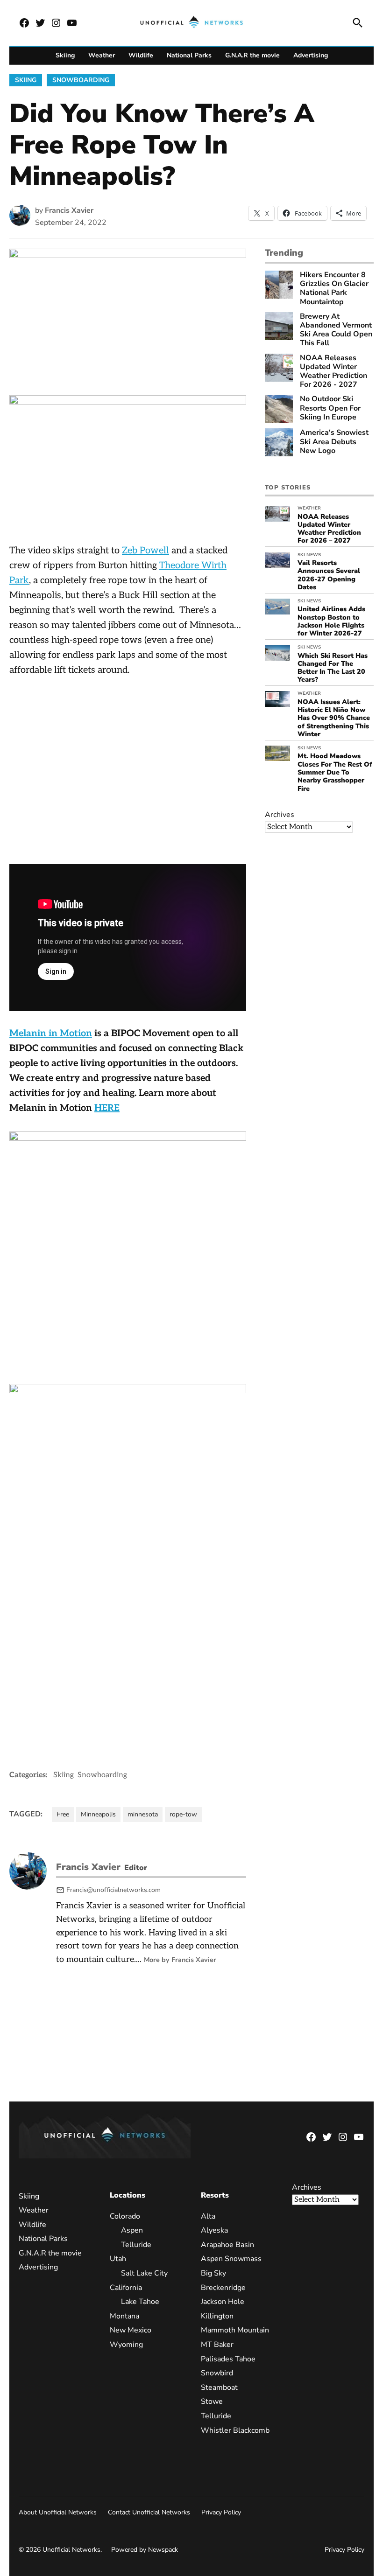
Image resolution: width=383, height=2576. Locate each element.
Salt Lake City (144, 2273)
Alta (208, 2216)
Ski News (309, 555)
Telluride (136, 2245)
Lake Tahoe (140, 2302)
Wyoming (126, 2345)
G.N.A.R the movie (252, 55)
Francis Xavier (69, 210)
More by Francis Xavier (180, 1960)
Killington (217, 2316)
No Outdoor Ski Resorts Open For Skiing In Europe (330, 408)
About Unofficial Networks (58, 2512)
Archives (280, 815)
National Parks (189, 55)
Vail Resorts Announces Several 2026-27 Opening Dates (329, 575)
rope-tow (183, 1814)
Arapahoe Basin (227, 2245)
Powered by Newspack (145, 2550)
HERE (107, 1108)
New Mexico (131, 2330)
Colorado (125, 2216)
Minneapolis (98, 1814)
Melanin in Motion (51, 1033)
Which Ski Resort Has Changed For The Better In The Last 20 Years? (333, 668)
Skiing (65, 55)
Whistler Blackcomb (235, 2430)
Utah (118, 2259)
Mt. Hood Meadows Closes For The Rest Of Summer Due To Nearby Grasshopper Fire (335, 772)
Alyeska (214, 2230)
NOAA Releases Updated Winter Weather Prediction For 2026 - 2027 (333, 372)
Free (63, 1814)
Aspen (132, 2230)
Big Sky (213, 2273)
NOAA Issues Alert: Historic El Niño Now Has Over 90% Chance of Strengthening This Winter (334, 718)
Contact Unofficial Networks (149, 2512)
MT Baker (217, 2345)
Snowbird (217, 2373)
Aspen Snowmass (231, 2259)
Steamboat (219, 2388)
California (126, 2288)
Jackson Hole (223, 2302)
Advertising (311, 55)
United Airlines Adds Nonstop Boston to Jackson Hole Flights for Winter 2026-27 (331, 621)
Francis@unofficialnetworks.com (113, 1890)
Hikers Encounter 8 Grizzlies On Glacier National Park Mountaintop (334, 289)
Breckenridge (223, 2288)
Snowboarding (81, 80)
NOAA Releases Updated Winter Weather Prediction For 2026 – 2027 (329, 529)
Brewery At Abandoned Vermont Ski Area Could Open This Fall (336, 330)
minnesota (143, 1814)
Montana (124, 2316)
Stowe (212, 2401)
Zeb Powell (145, 551)
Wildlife (141, 55)
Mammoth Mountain (235, 2330)
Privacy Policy (221, 2512)
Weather (102, 55)
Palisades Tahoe (228, 2359)
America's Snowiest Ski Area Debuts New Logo (334, 442)
